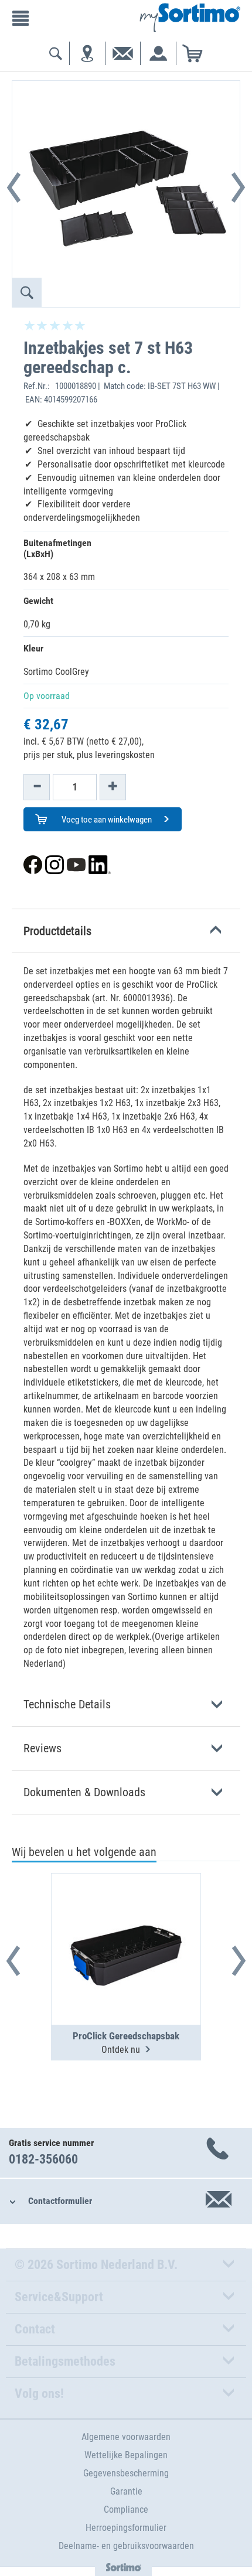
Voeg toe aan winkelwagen (106, 820)
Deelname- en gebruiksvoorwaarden (126, 2546)
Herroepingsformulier (126, 2528)
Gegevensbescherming (126, 2473)
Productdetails (57, 931)
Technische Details (67, 1704)
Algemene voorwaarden (126, 2437)
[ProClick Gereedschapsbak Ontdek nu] (126, 1920)
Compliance (126, 2510)
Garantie (126, 2491)
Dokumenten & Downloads (84, 1792)
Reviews (42, 1748)
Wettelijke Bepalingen (126, 2455)
